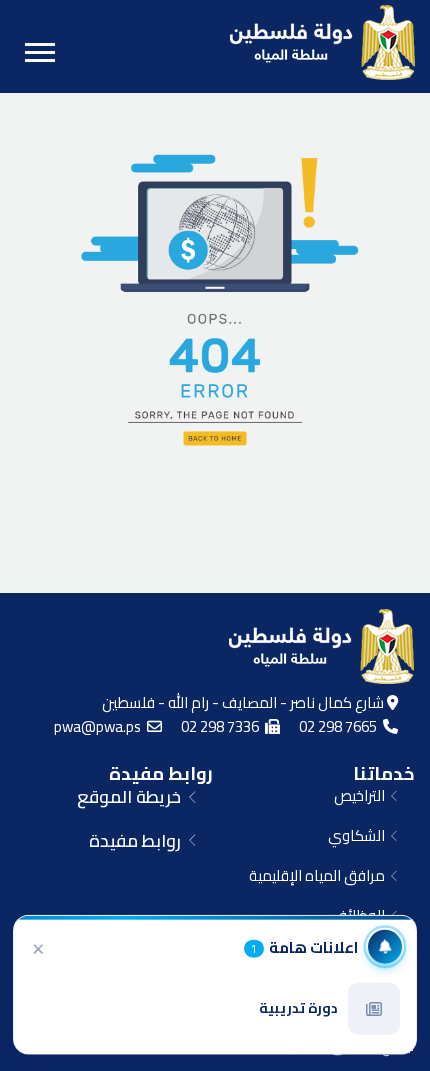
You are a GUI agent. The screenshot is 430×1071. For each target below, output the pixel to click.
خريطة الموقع (133, 797)
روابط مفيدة (161, 773)
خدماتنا (383, 773)
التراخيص (362, 795)
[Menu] (40, 52)
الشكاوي (359, 835)
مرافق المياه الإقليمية (320, 875)
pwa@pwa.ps (100, 726)
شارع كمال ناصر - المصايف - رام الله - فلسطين (244, 702)
